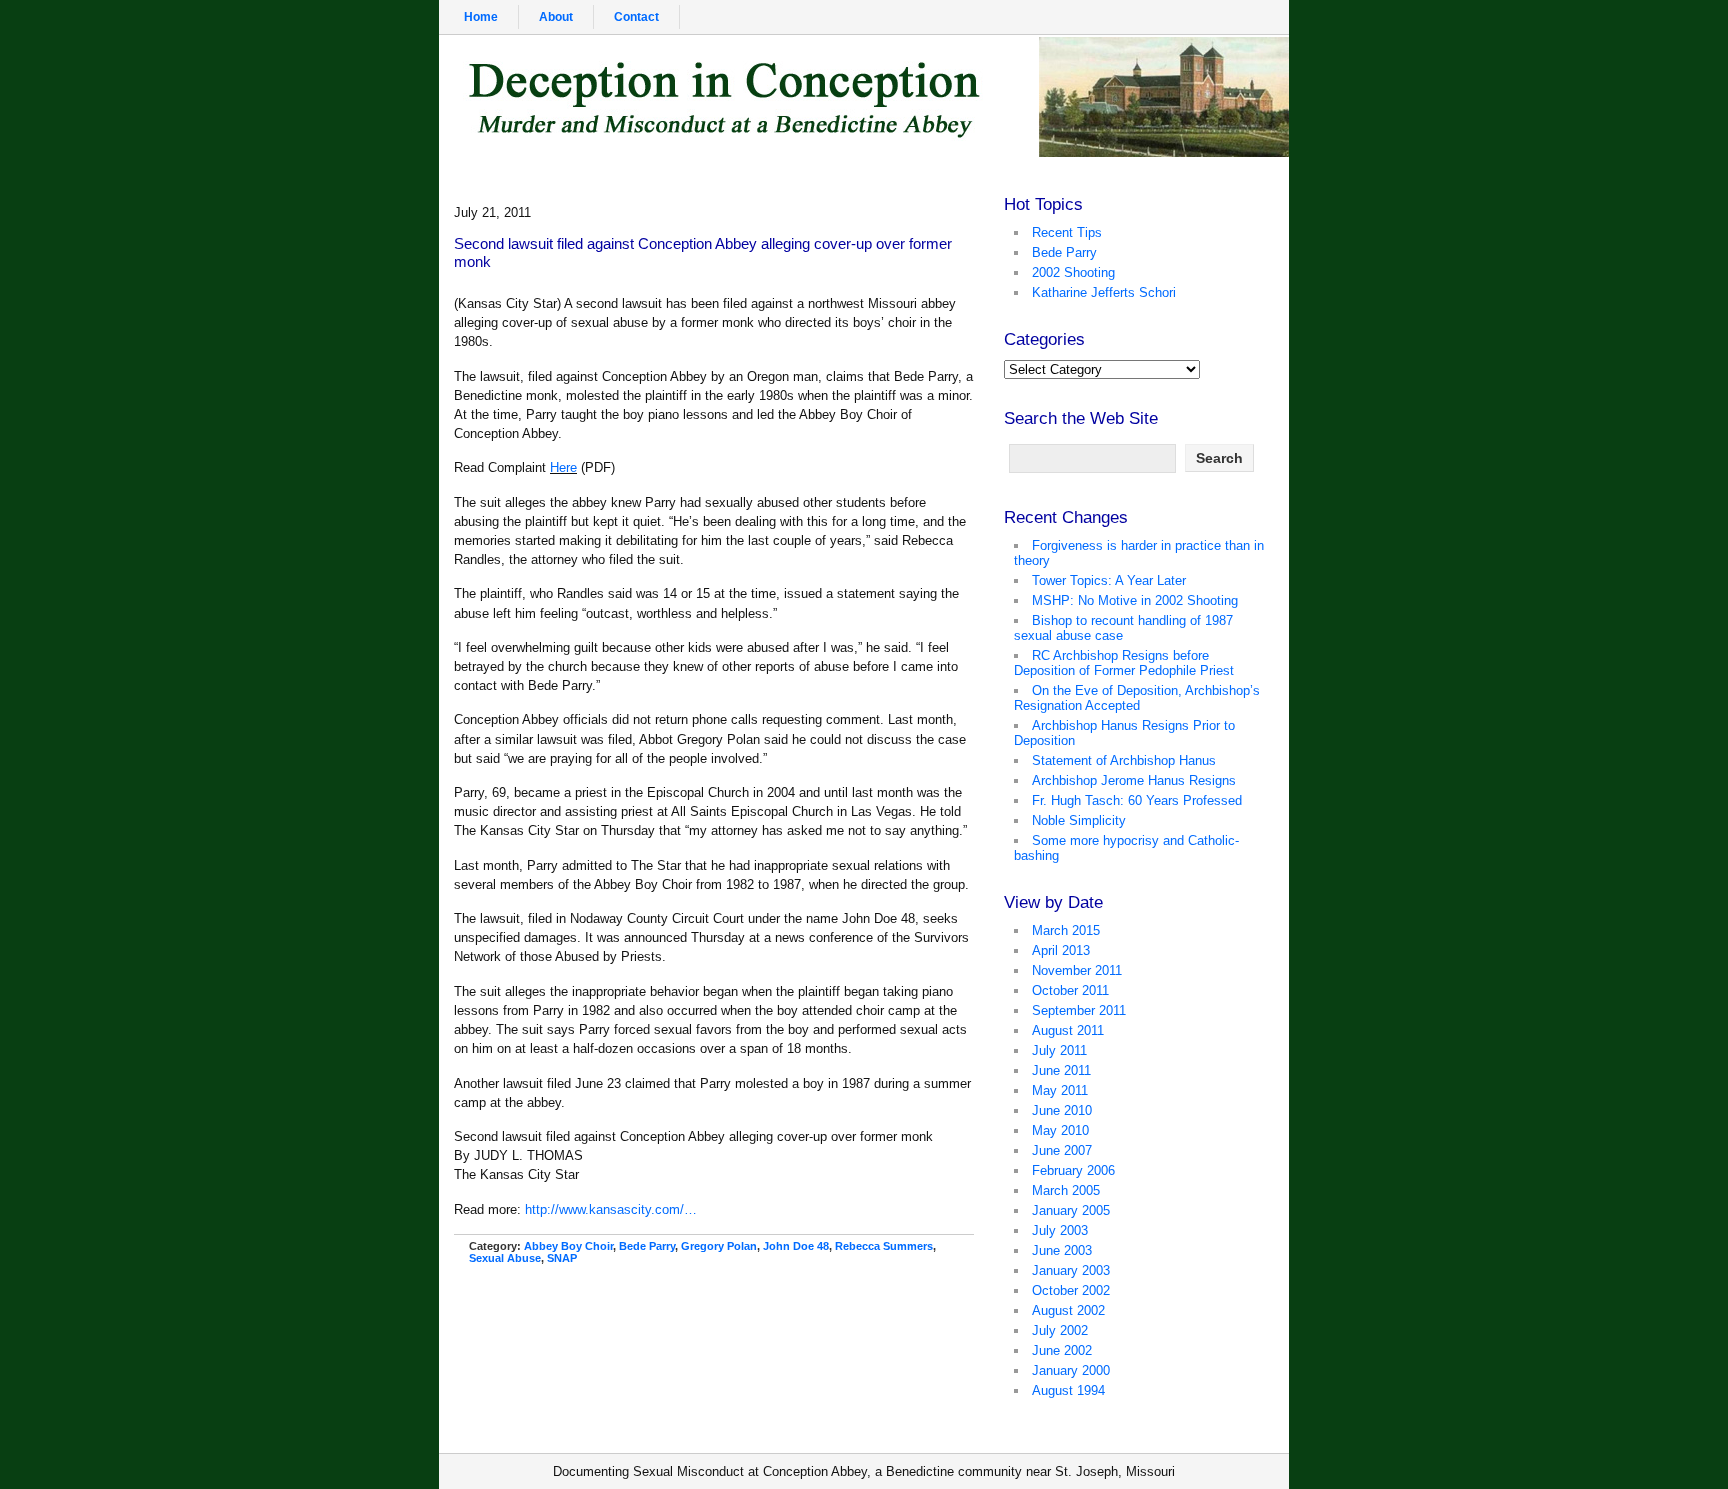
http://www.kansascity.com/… (611, 1209)
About (556, 17)
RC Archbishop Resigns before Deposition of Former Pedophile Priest (1124, 663)
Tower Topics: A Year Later (1109, 580)
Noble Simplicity (1079, 820)
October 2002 (1071, 1290)
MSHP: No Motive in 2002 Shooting (1135, 600)
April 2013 (1061, 950)
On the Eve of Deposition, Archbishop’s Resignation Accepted (1137, 698)
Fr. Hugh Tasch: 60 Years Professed (1137, 800)
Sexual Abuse (505, 1258)
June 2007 (1062, 1150)
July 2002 (1060, 1330)
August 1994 (1068, 1390)
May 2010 (1060, 1130)
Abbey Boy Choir (568, 1246)
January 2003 (1071, 1270)
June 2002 (1062, 1350)
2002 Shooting (1073, 272)
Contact (636, 17)
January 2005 (1071, 1210)
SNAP (562, 1258)
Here (563, 467)
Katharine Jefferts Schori (1104, 292)
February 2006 (1073, 1170)
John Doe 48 (796, 1246)
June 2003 (1062, 1250)
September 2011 (1079, 1010)
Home (481, 17)
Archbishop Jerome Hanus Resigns (1134, 780)
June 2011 (1061, 1070)
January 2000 (1071, 1370)
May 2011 (1060, 1090)
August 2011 (1068, 1030)
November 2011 (1077, 970)
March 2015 (1066, 930)
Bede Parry (647, 1246)
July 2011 (1059, 1050)
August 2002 (1068, 1310)
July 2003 (1060, 1230)
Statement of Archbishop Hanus (1124, 760)
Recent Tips (1067, 232)
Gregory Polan (719, 1246)
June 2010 (1062, 1110)
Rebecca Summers (884, 1246)
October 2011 (1070, 990)
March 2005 (1066, 1190)
